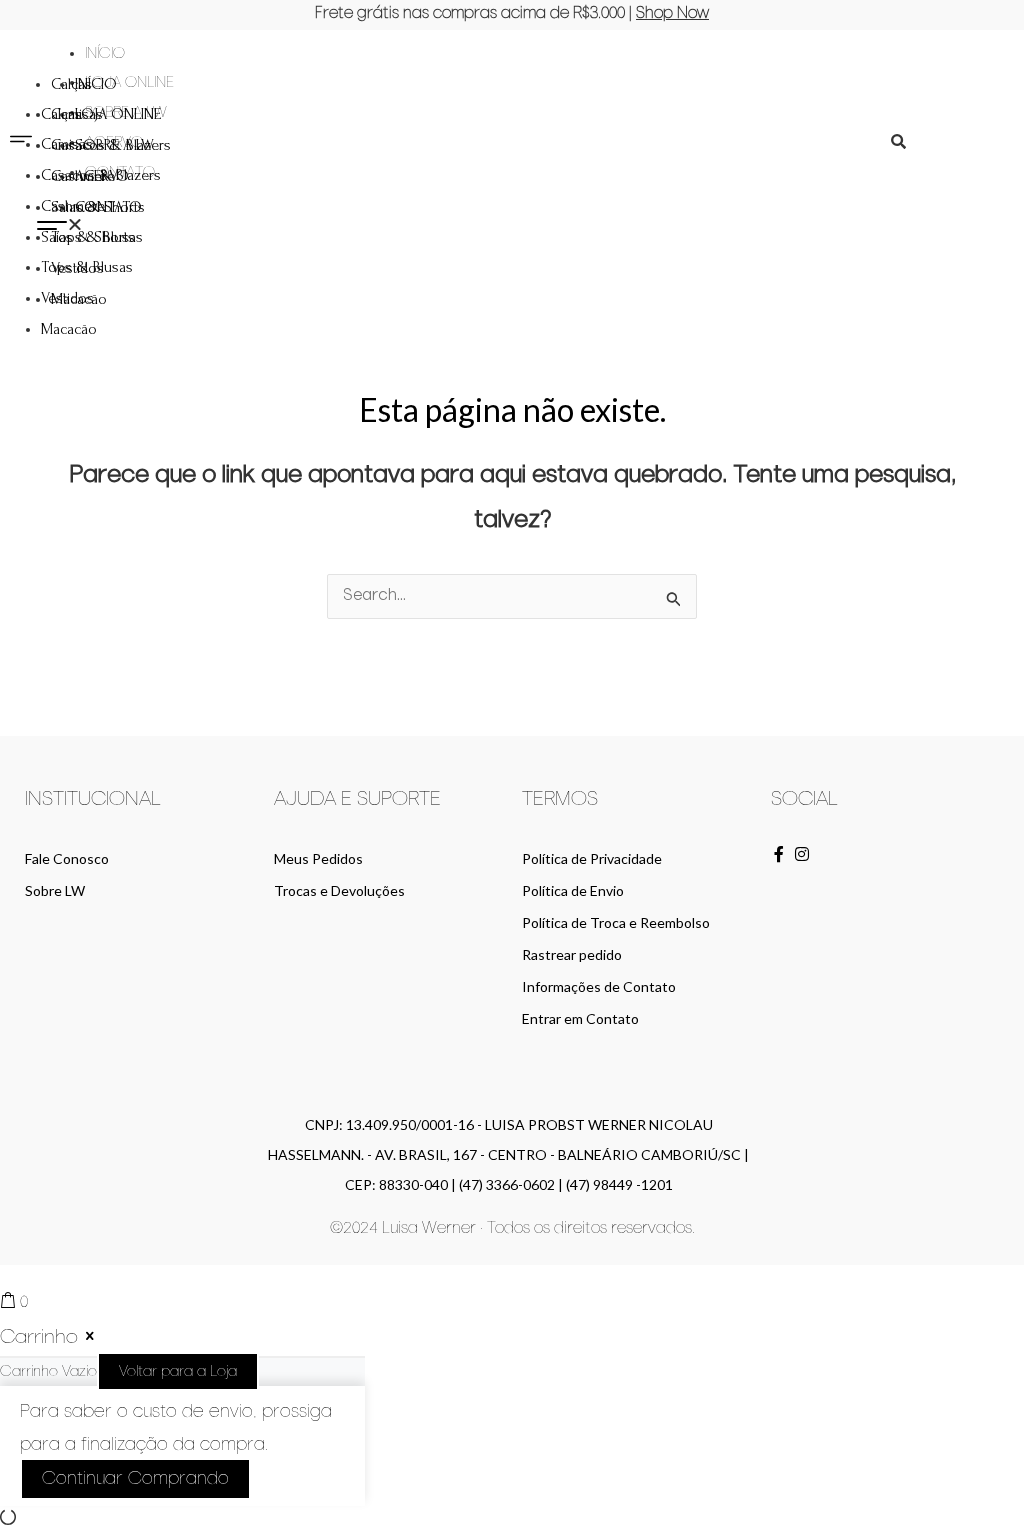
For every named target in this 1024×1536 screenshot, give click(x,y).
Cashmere (73, 206)
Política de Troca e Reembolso (616, 922)
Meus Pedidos (318, 858)
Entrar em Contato (580, 1018)
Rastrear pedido (572, 954)
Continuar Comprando (135, 1479)
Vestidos (67, 298)
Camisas (67, 144)
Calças (61, 114)
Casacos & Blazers (101, 175)
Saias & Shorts (88, 237)
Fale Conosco (67, 858)
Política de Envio (573, 890)
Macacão (69, 329)
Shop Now (672, 14)
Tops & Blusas (87, 267)
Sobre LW (55, 890)
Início (105, 53)
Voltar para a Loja (178, 1371)
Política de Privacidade (592, 858)
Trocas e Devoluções (339, 890)
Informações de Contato (599, 986)
